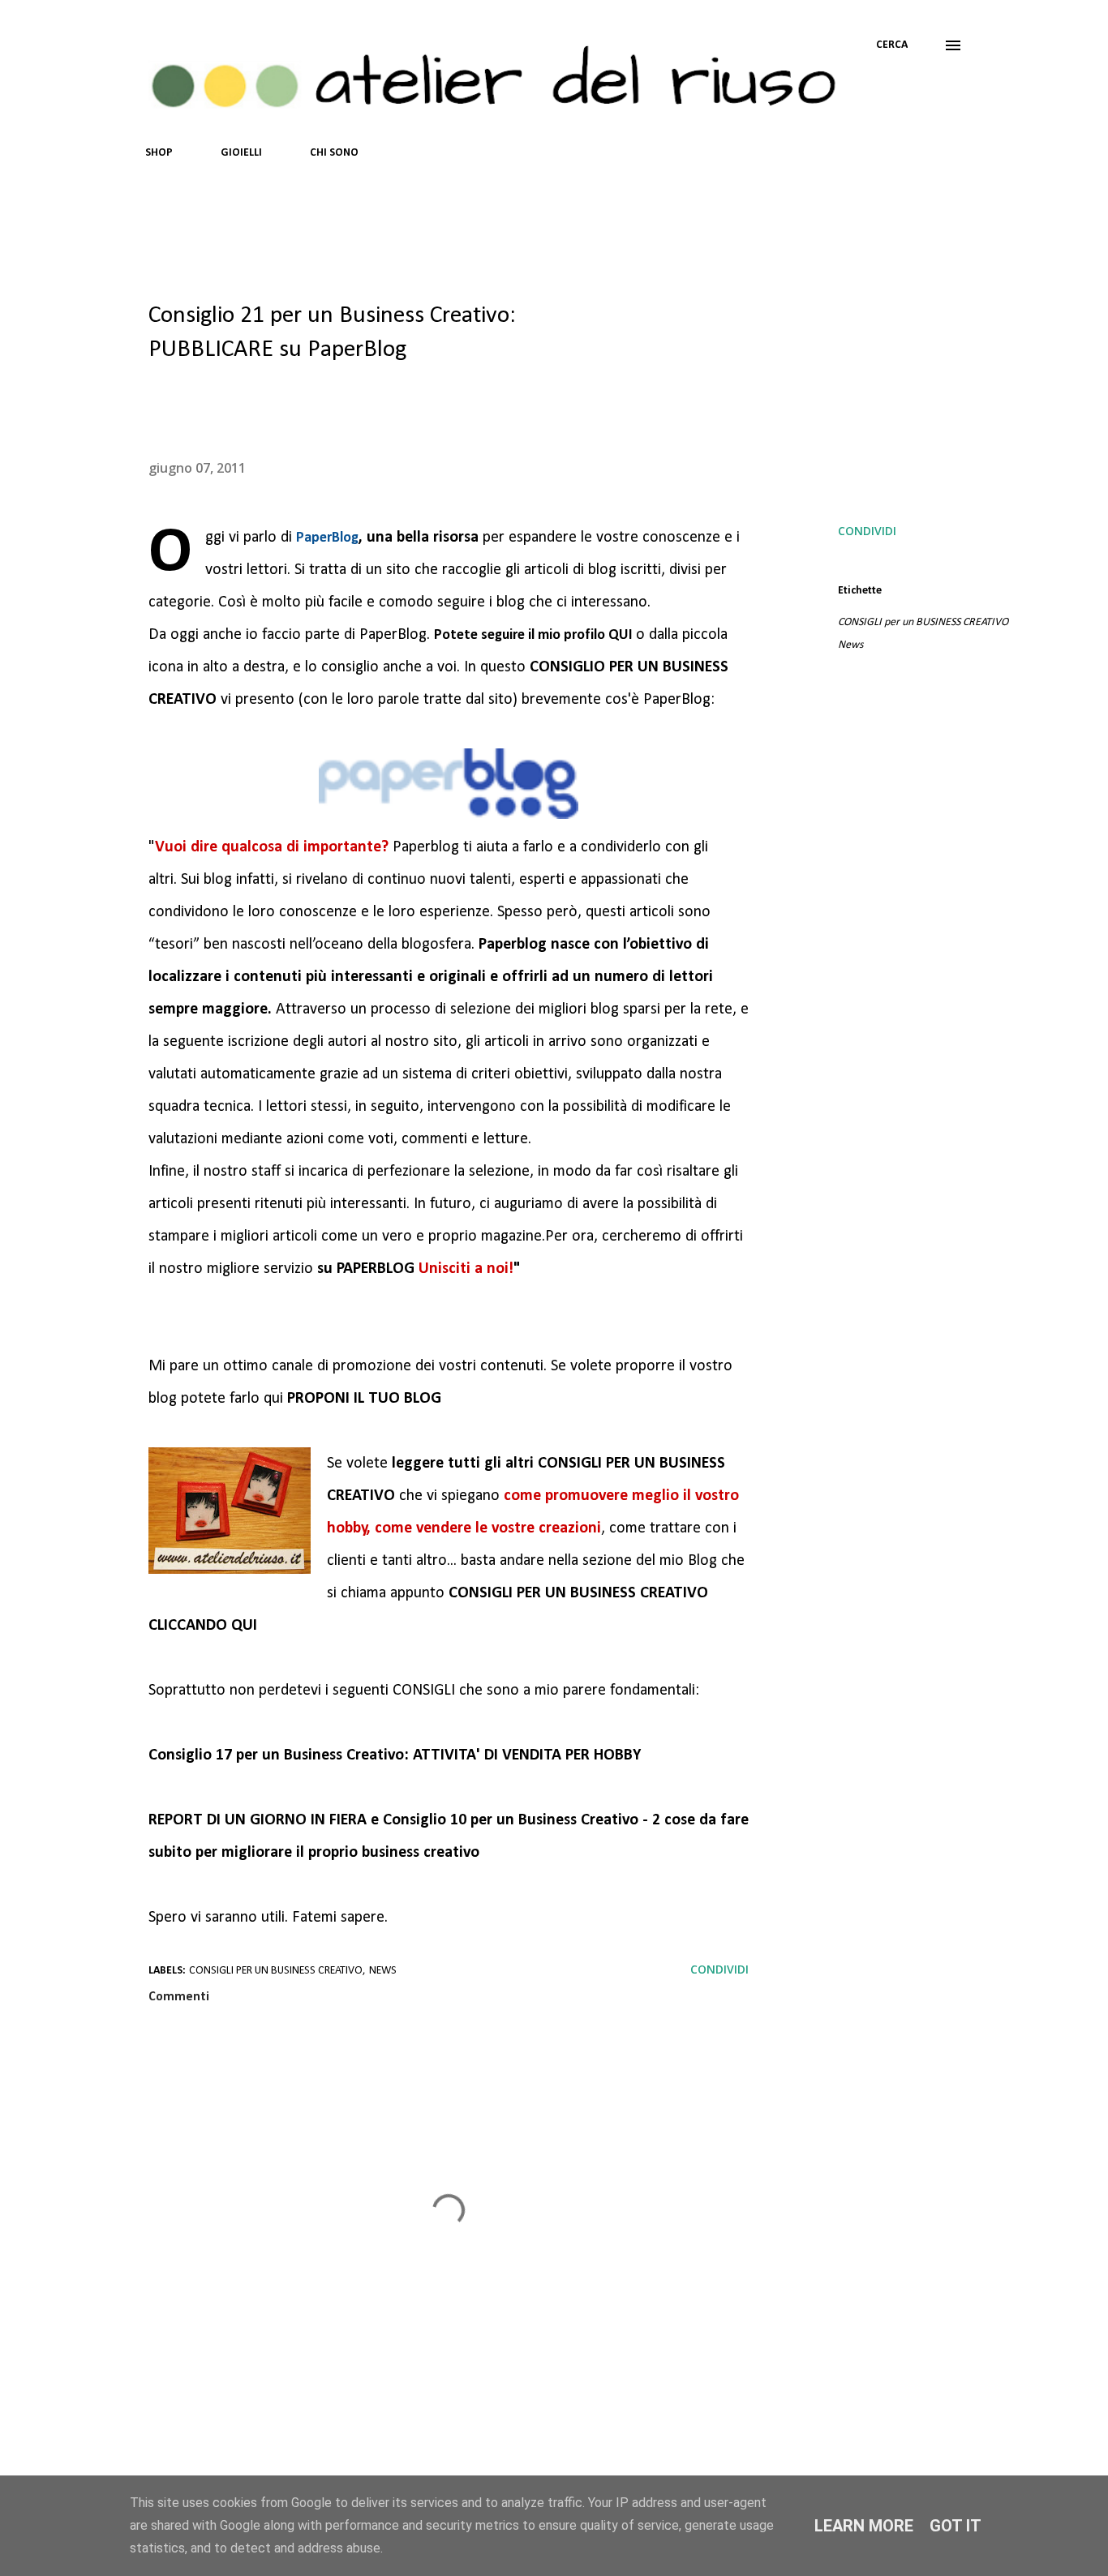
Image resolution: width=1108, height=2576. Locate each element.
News (850, 645)
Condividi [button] (867, 531)
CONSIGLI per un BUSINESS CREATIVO (923, 622)
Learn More (864, 2526)
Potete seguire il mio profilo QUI (535, 635)
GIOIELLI (241, 153)
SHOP (159, 153)
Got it (956, 2526)
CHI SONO (334, 153)
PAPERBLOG (376, 1269)
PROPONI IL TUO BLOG (364, 1399)
